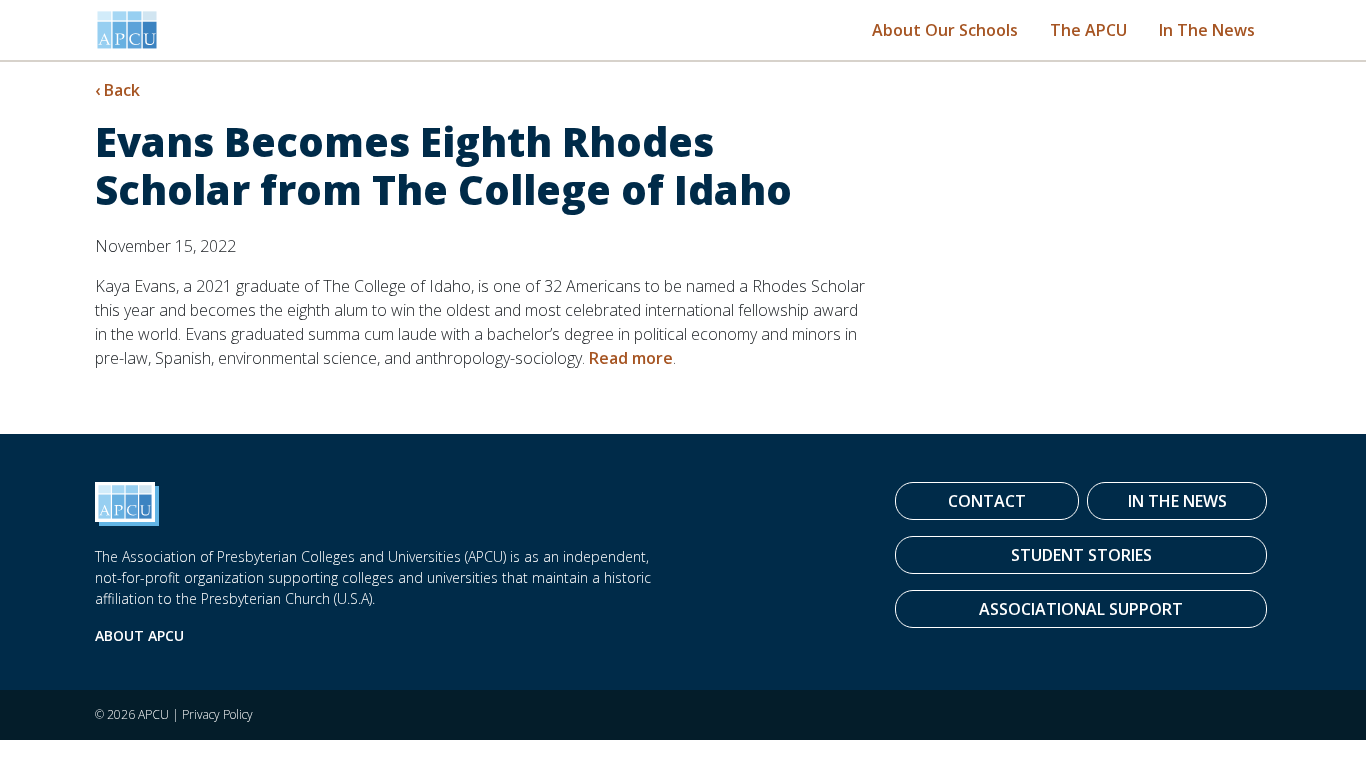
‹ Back (117, 90)
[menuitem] (945, 29)
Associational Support (1081, 609)
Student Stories (1081, 555)
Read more (631, 358)
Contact (987, 501)
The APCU (1088, 30)
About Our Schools (945, 30)
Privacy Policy (217, 714)
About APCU (139, 635)
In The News (1207, 30)
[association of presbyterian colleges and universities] (127, 30)
